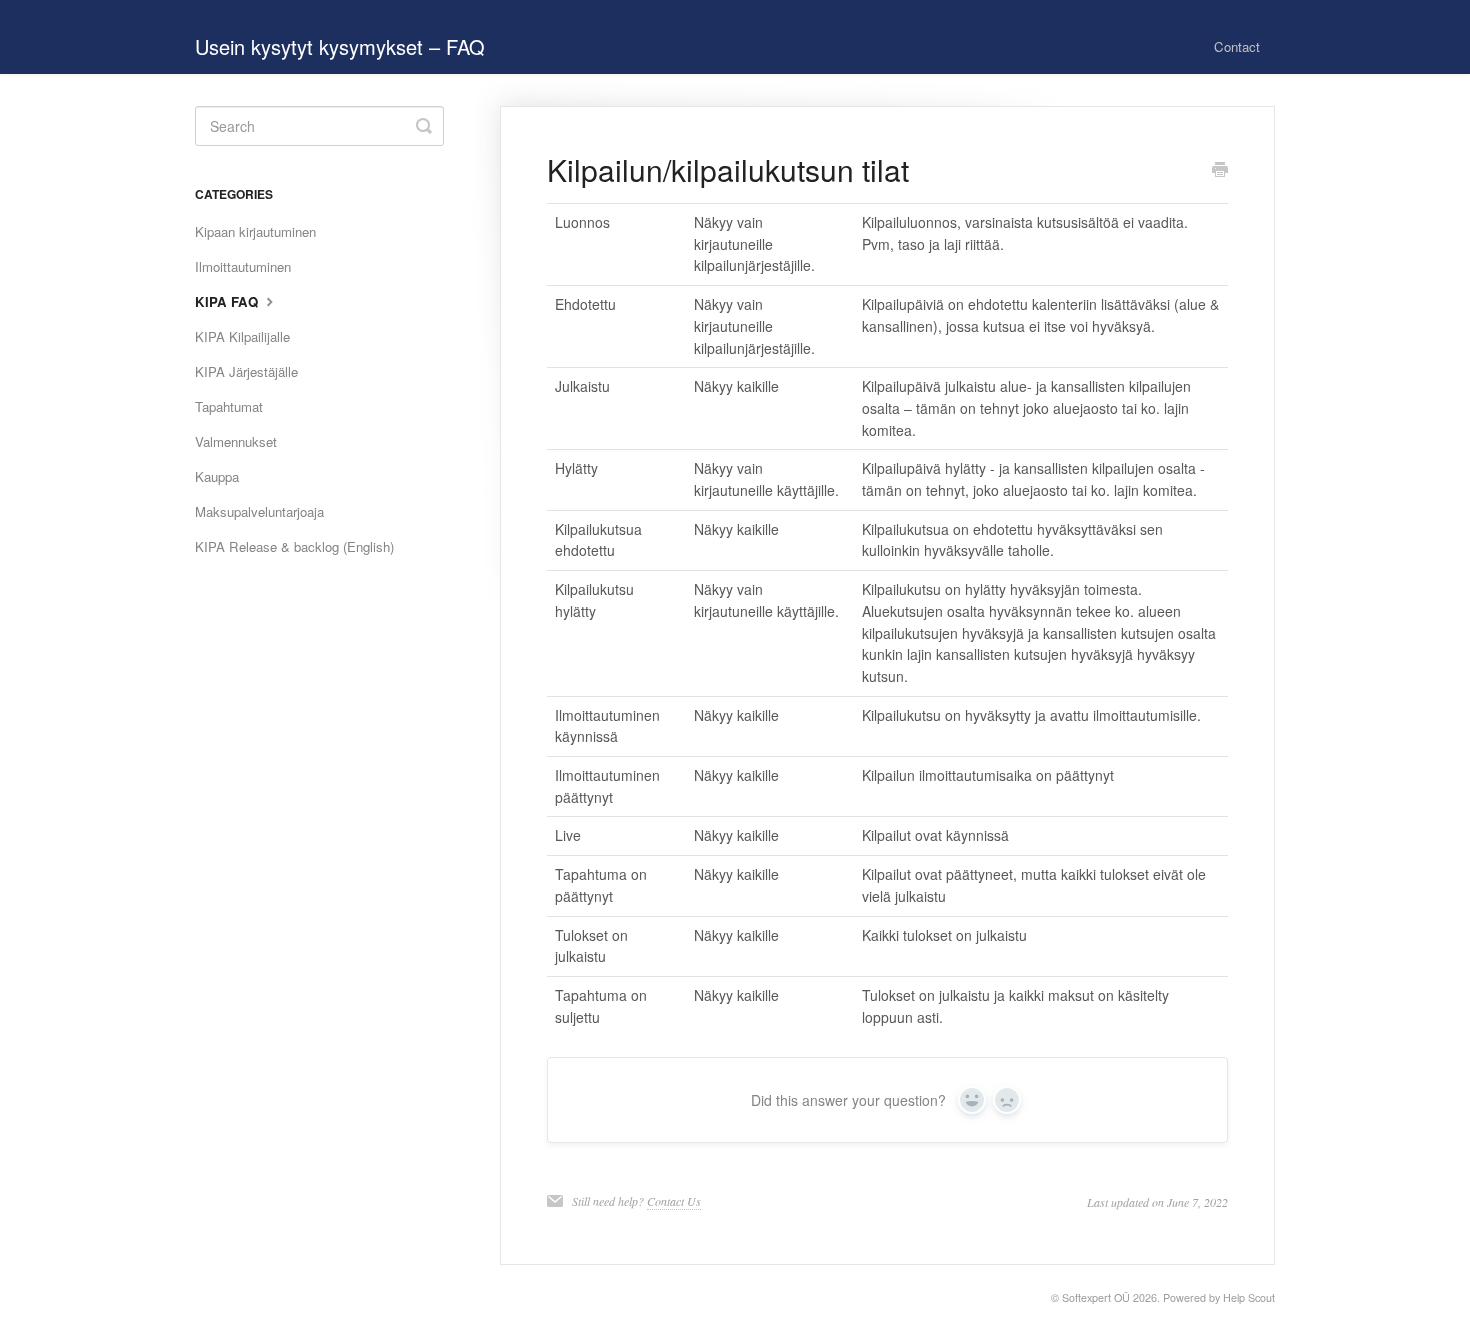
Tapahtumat (229, 406)
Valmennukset (236, 441)
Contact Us (674, 1201)
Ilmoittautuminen (243, 266)
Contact (1237, 46)
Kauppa (217, 476)
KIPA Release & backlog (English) (294, 546)
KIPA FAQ (228, 301)
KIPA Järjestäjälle (246, 371)
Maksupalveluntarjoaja (259, 511)
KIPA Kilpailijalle (242, 336)
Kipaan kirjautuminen (255, 231)
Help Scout (1249, 1297)
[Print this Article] (1220, 171)
